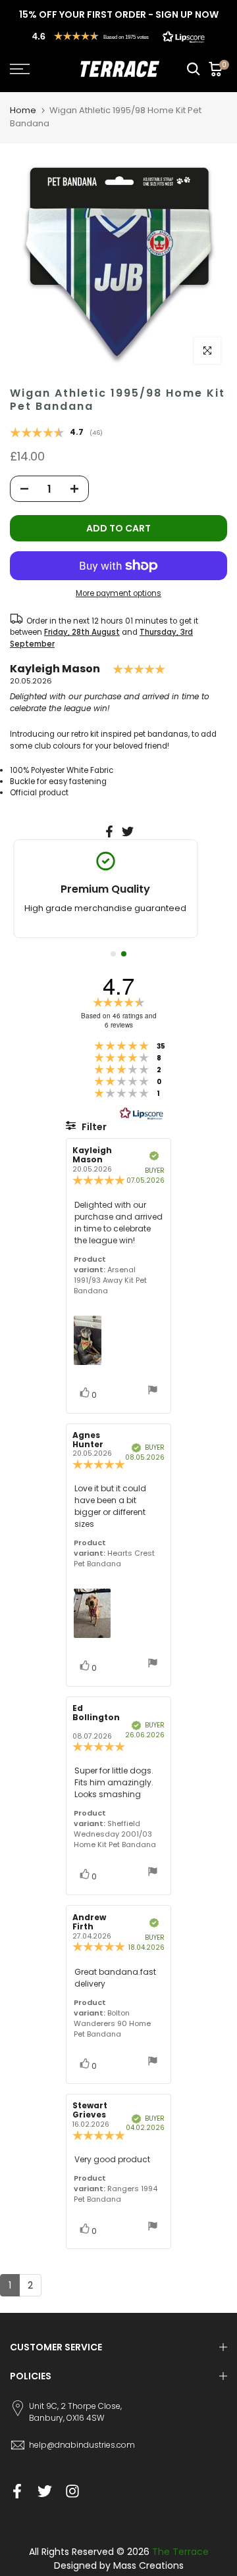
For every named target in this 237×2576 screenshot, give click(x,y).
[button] (118, 36)
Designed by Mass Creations (119, 2565)
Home (23, 110)
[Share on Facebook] (109, 831)
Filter (93, 1127)
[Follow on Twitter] (45, 2491)
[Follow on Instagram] (72, 2491)
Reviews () (56, 433)
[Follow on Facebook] (17, 2491)
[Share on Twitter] (128, 831)
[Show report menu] (153, 1392)
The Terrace (180, 2552)
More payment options (118, 593)
